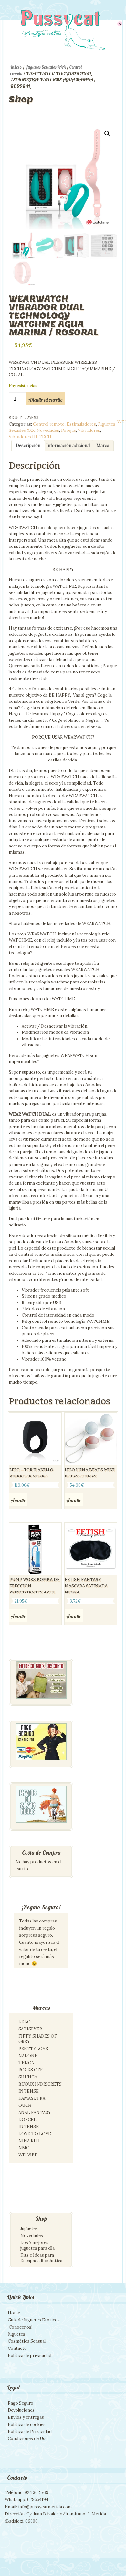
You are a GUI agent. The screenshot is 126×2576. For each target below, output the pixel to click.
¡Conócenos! (20, 2327)
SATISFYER (30, 2029)
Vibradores (89, 430)
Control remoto (49, 424)
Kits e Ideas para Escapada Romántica (41, 2258)
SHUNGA (28, 2077)
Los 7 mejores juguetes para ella (37, 2245)
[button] (107, 134)
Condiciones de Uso (28, 2439)
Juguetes (29, 2228)
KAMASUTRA (32, 2098)
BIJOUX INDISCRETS (40, 2084)
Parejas (68, 430)
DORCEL (27, 2120)
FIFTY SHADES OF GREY (38, 2039)
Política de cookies (27, 2424)
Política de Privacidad (30, 2431)
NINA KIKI (29, 2141)
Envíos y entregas (26, 2417)
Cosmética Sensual (27, 2341)
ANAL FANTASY (35, 2112)
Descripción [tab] (28, 445)
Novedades (48, 430)
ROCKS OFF (31, 2070)
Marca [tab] (103, 445)
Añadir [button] (18, 1500)
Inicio (16, 67)
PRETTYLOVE (33, 2049)
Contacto (17, 2348)
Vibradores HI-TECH (30, 437)
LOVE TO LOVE (35, 2134)
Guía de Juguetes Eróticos (34, 2320)
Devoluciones (21, 2410)
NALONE (28, 2056)
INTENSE (29, 2091)
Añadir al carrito (46, 400)
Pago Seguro (21, 2403)
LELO (25, 2022)
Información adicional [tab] (68, 445)
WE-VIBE (28, 2155)
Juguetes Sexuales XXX (46, 67)
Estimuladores (81, 424)
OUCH (25, 2105)
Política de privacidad (30, 2355)
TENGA (26, 2063)
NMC (24, 2148)
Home (14, 2313)
